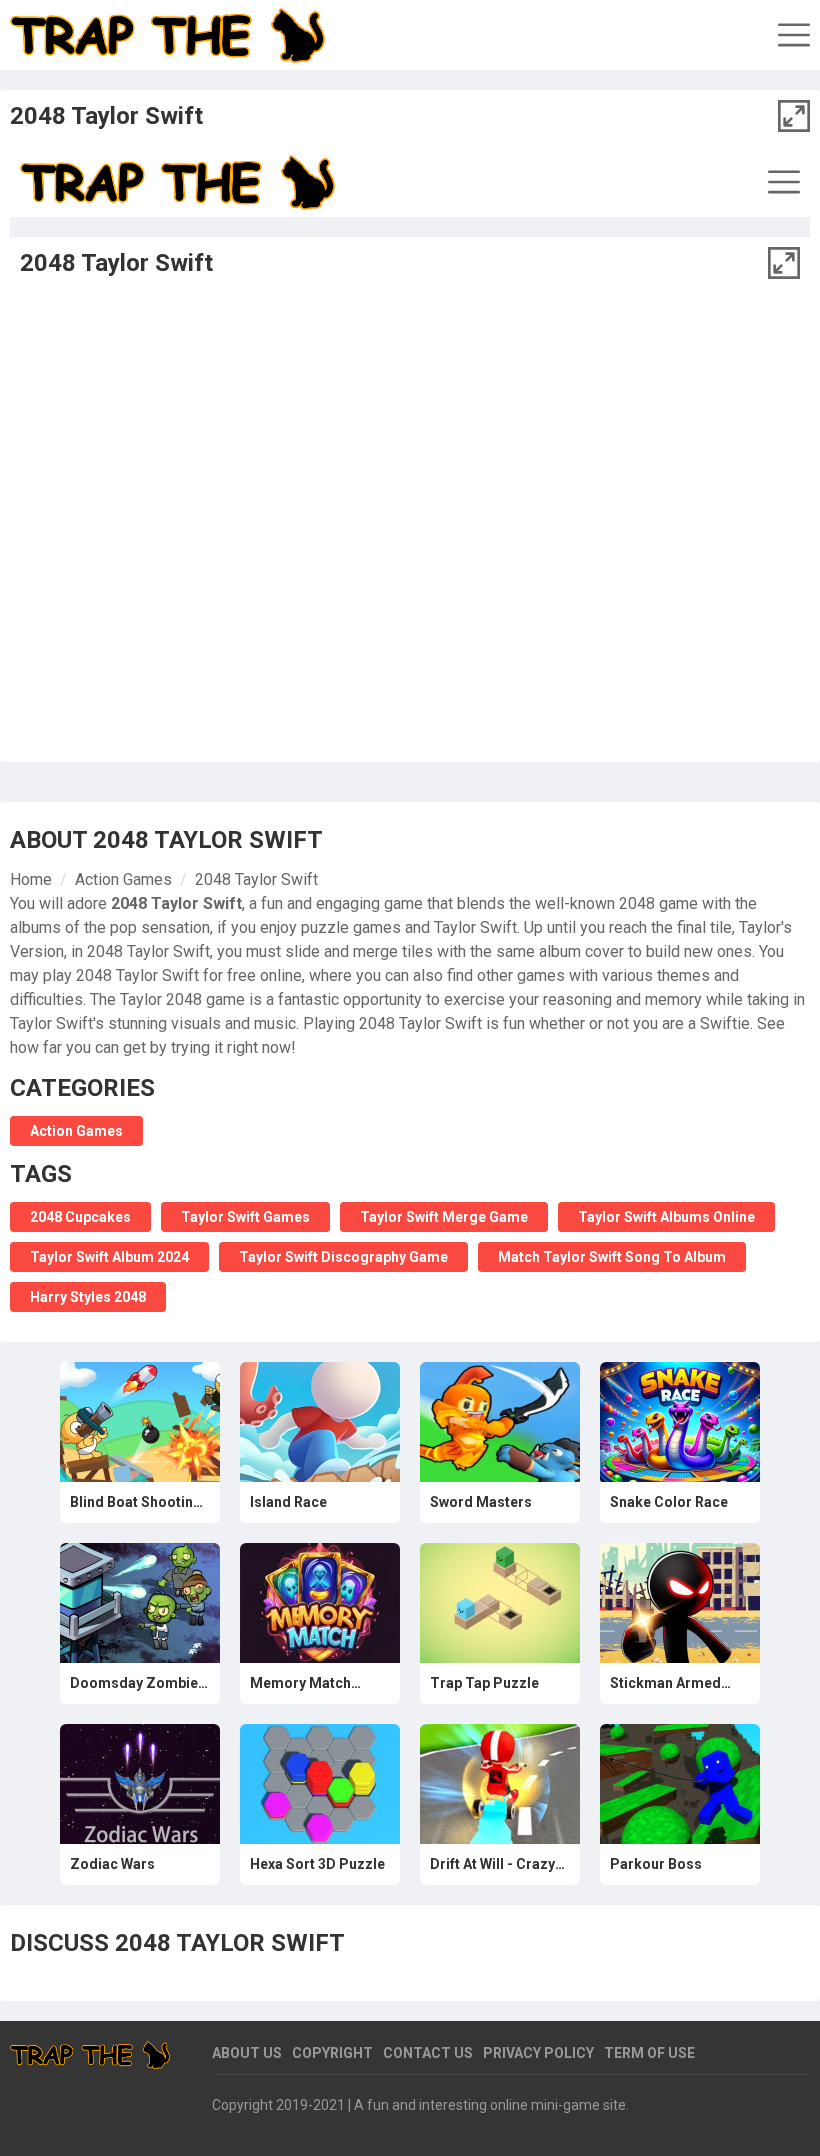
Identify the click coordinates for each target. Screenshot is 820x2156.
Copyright (332, 2053)
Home (31, 879)
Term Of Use (649, 2053)
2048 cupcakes (80, 1217)
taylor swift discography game (343, 1257)
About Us (247, 2053)
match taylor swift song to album (612, 1257)
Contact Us (428, 2053)
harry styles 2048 (88, 1297)
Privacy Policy (538, 2053)
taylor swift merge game (444, 1217)
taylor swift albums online (666, 1217)
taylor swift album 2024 (109, 1257)
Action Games (123, 879)
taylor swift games (245, 1217)
